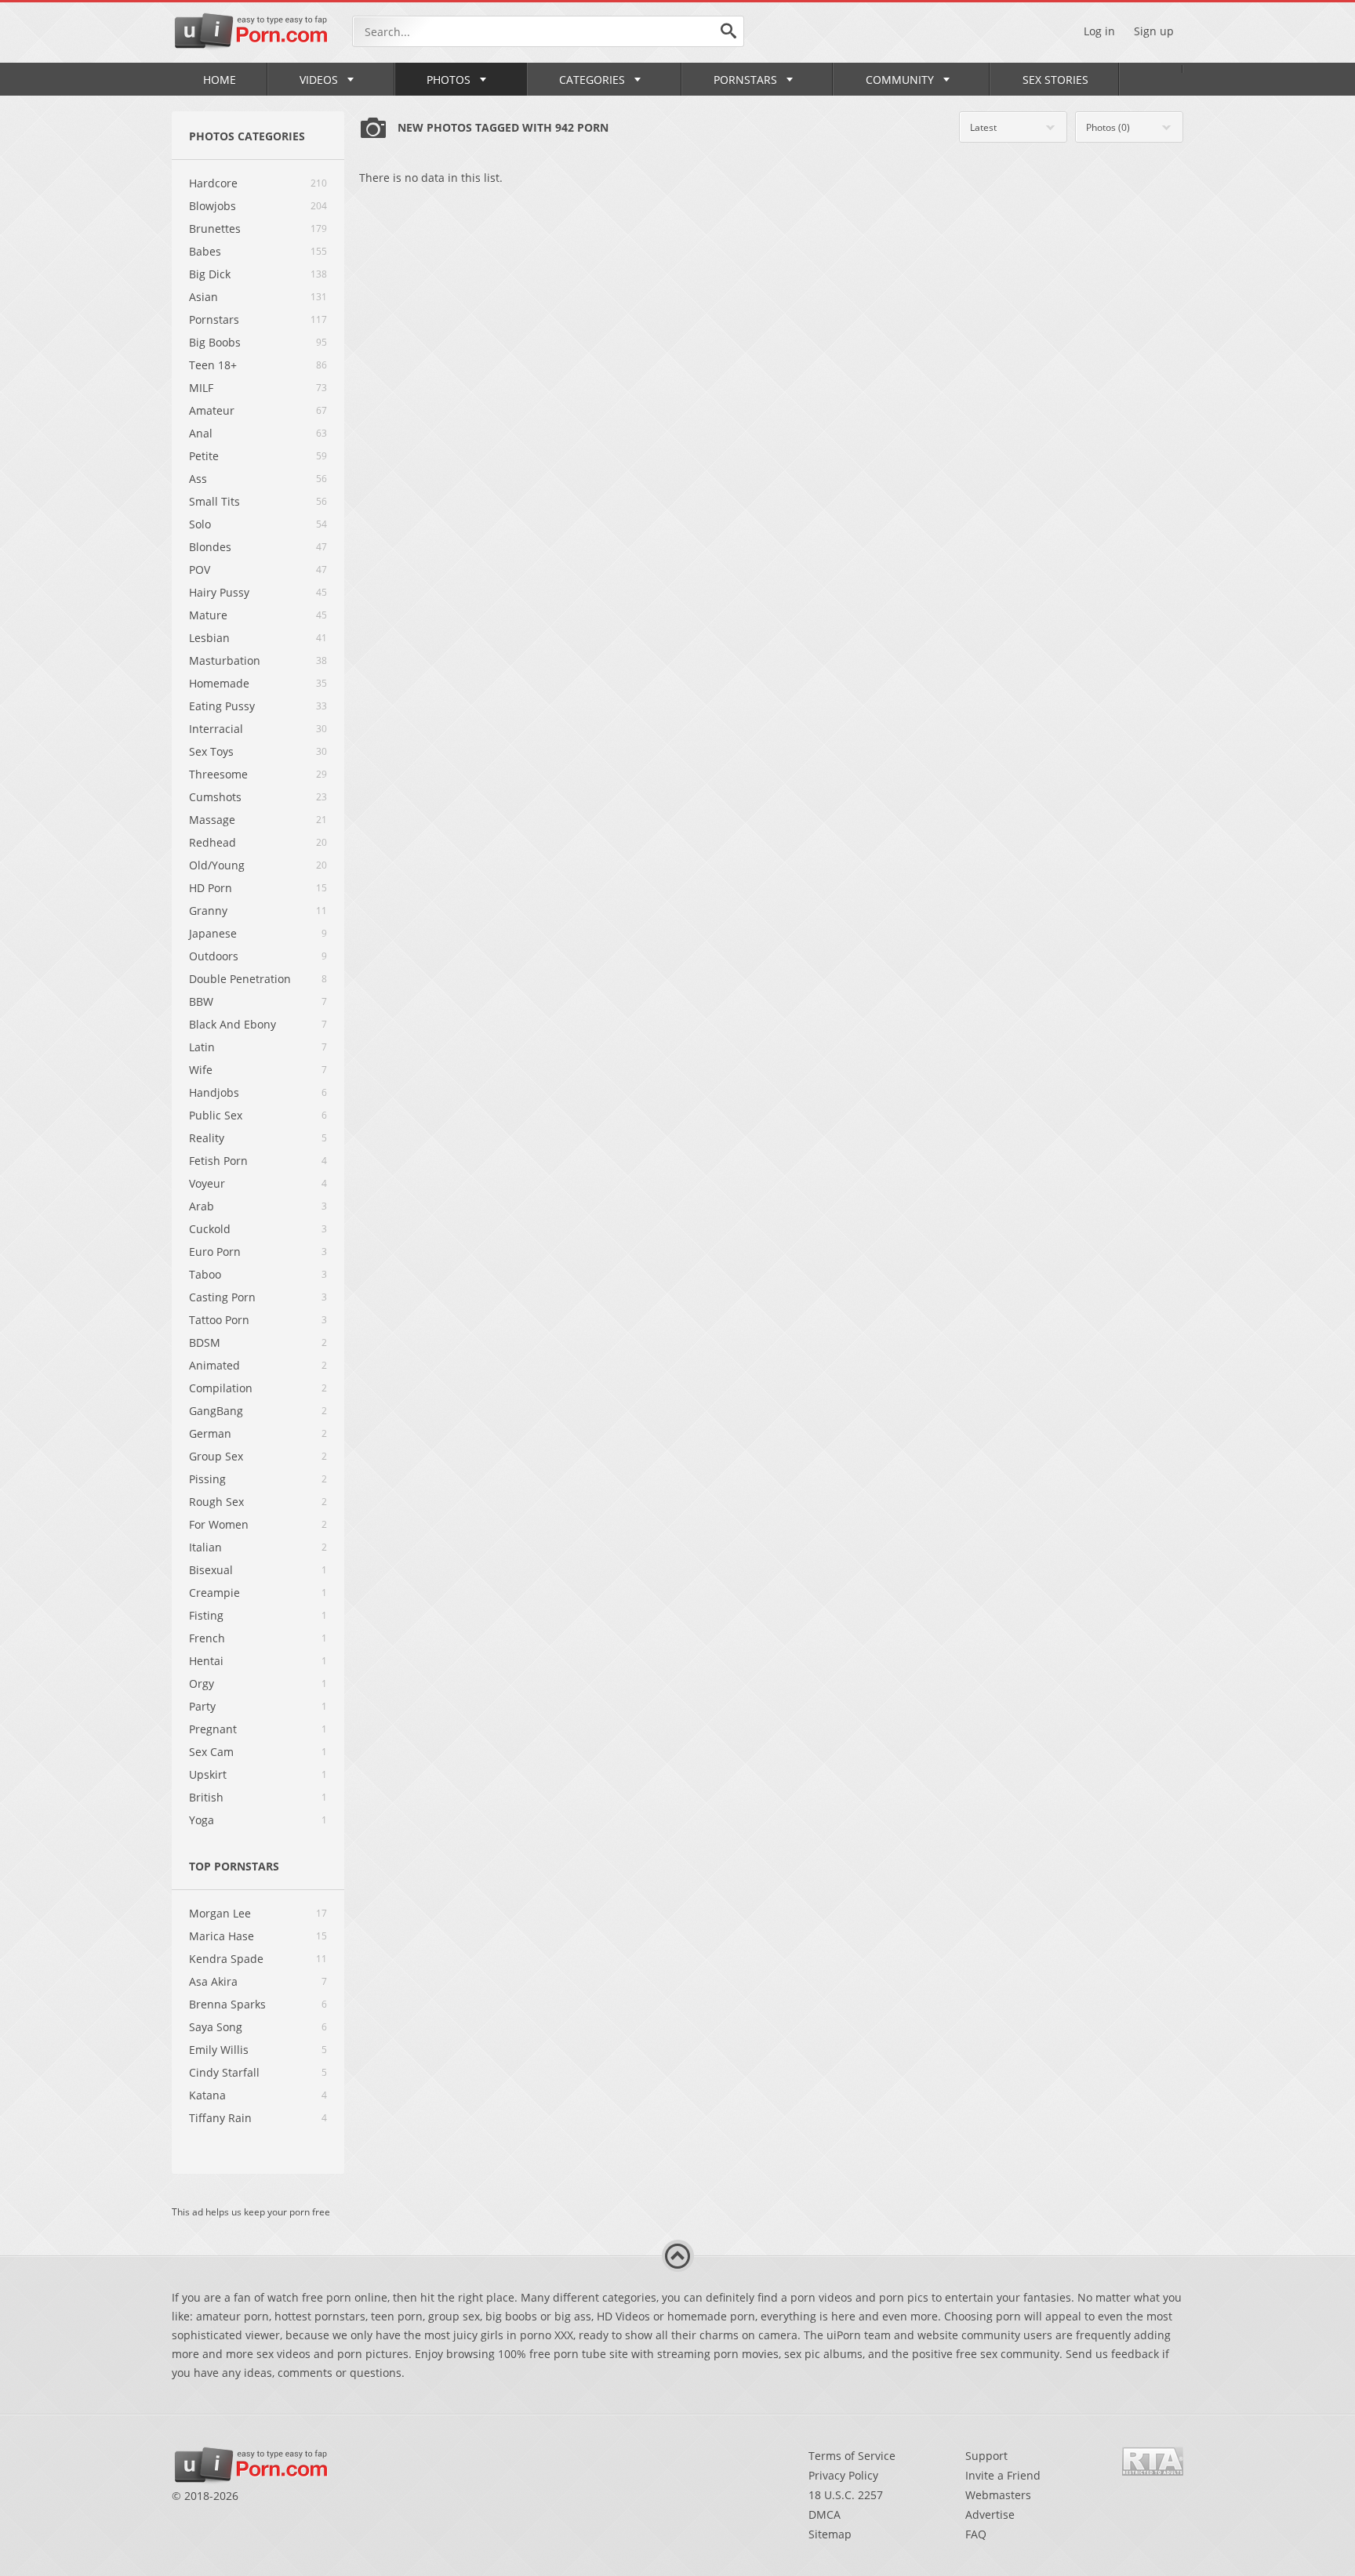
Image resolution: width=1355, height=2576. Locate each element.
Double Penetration (240, 979)
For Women (219, 1524)
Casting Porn (222, 1297)
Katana (207, 2095)
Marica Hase (222, 1936)
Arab (202, 1206)
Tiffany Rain (220, 2118)
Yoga (202, 1820)
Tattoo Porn (219, 1320)
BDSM (205, 1342)
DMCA (825, 2514)
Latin (202, 1047)
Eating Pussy (222, 706)
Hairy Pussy (219, 592)
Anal (201, 433)
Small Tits (214, 501)
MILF (201, 388)
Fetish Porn (218, 1161)
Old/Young (217, 865)
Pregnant (213, 1729)
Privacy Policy (843, 2475)
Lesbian (209, 638)
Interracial (216, 729)
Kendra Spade (226, 1959)
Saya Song (216, 2027)
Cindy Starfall (224, 2072)
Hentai (206, 1661)
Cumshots (215, 797)
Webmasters (998, 2495)
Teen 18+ (213, 365)
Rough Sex (216, 1502)
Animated (214, 1365)
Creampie (214, 1593)
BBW (201, 1001)
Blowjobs (213, 206)
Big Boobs (215, 342)
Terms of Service (852, 2456)
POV (200, 570)
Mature (208, 615)
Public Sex (216, 1115)
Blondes (210, 547)
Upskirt (208, 1774)
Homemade (219, 683)
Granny (208, 911)
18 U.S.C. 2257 (846, 2495)
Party (202, 1706)
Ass (198, 479)
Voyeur (207, 1183)
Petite (204, 456)
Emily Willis (219, 2050)
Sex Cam (211, 1752)
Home (220, 80)
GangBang (216, 1411)
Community (900, 80)
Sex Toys (211, 751)
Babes (205, 251)
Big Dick (210, 274)
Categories (592, 80)
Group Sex (216, 1456)
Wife (201, 1070)
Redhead (213, 842)
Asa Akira (213, 1981)
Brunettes (215, 229)
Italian (205, 1547)
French (207, 1638)
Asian (203, 297)
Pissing (207, 1479)
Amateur (212, 410)
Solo (200, 524)
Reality (207, 1138)
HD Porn (211, 888)
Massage (212, 820)
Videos (319, 80)
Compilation (221, 1388)
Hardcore (213, 183)
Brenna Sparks (227, 2004)
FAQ (976, 2534)
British (206, 1797)
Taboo (205, 1274)
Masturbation (225, 660)
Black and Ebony (232, 1024)
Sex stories (1055, 80)
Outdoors (214, 956)
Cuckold (210, 1229)
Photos (449, 80)
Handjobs (214, 1092)
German (210, 1433)
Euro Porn (215, 1252)
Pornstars (745, 80)
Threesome (218, 774)
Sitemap (830, 2534)
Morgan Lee (220, 1913)
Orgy (202, 1683)
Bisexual (211, 1570)
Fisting (206, 1615)
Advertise (990, 2514)
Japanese (213, 933)
